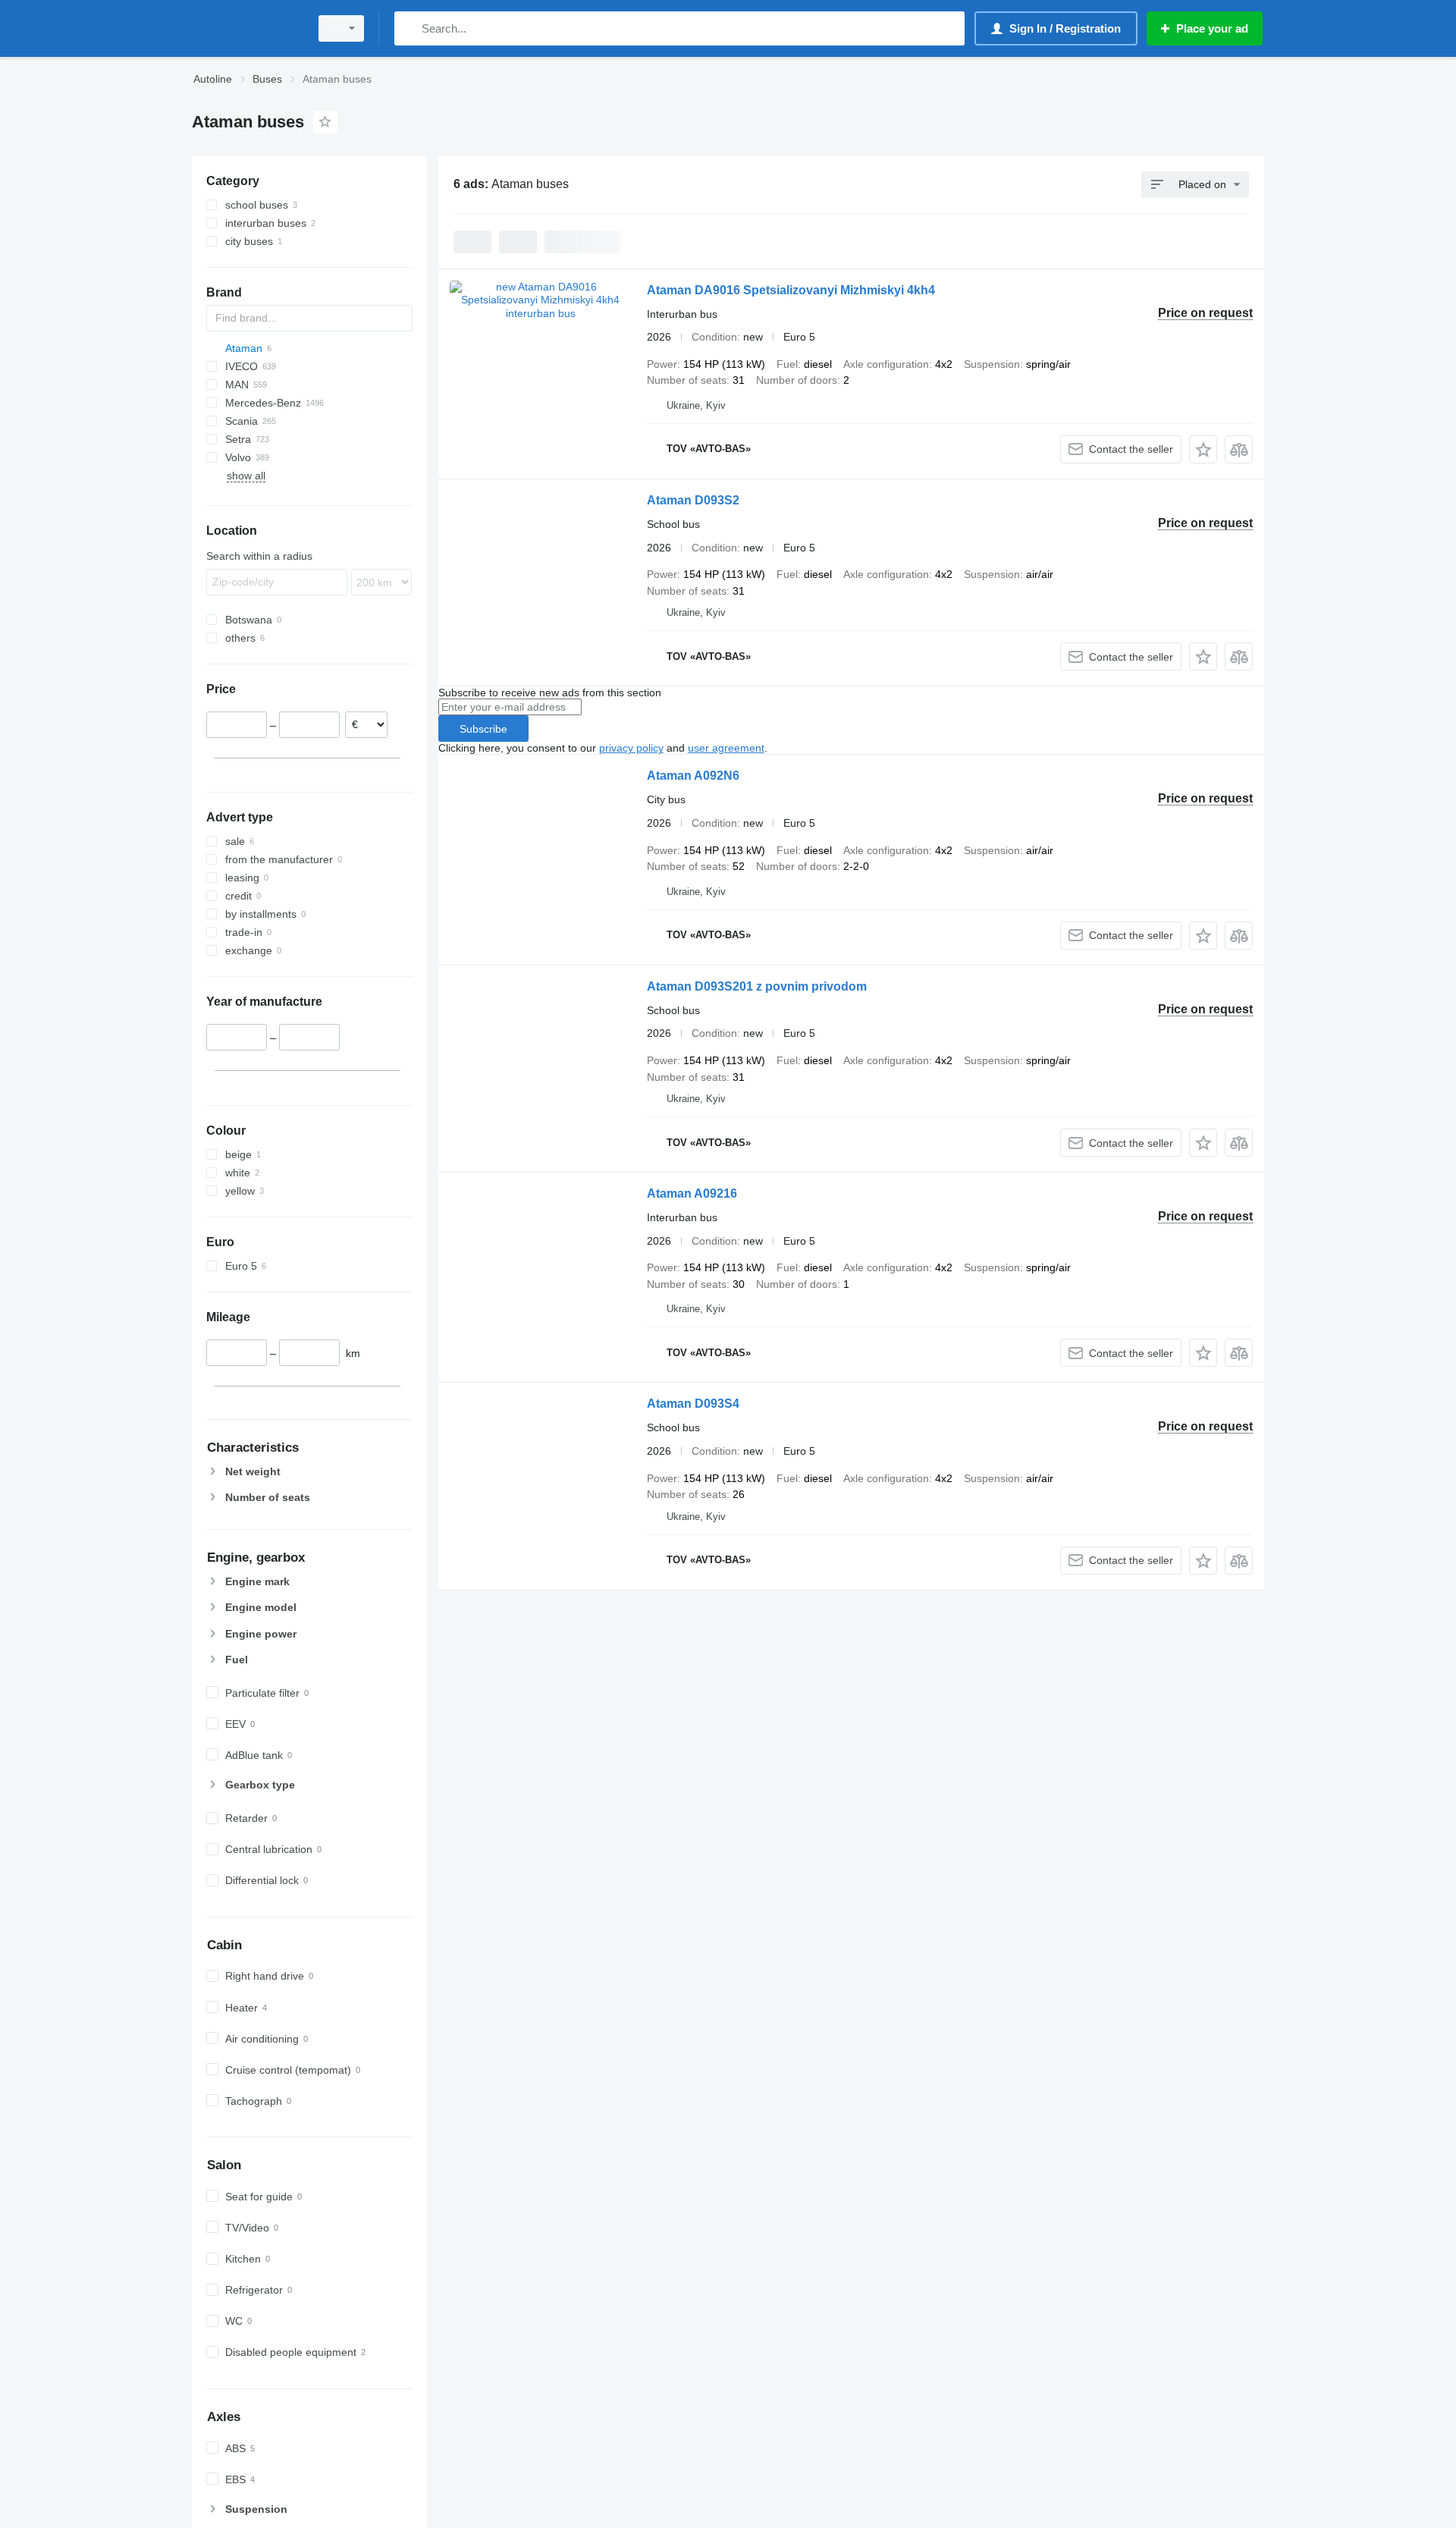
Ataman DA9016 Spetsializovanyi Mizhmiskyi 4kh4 (791, 290)
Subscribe (483, 729)
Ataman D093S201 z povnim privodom (757, 986)
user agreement (726, 748)
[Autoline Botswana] (246, 28)
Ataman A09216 (692, 1193)
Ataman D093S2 (693, 500)
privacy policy (631, 748)
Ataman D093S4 (693, 1404)
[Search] (409, 28)
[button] (1203, 449)
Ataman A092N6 (693, 776)
